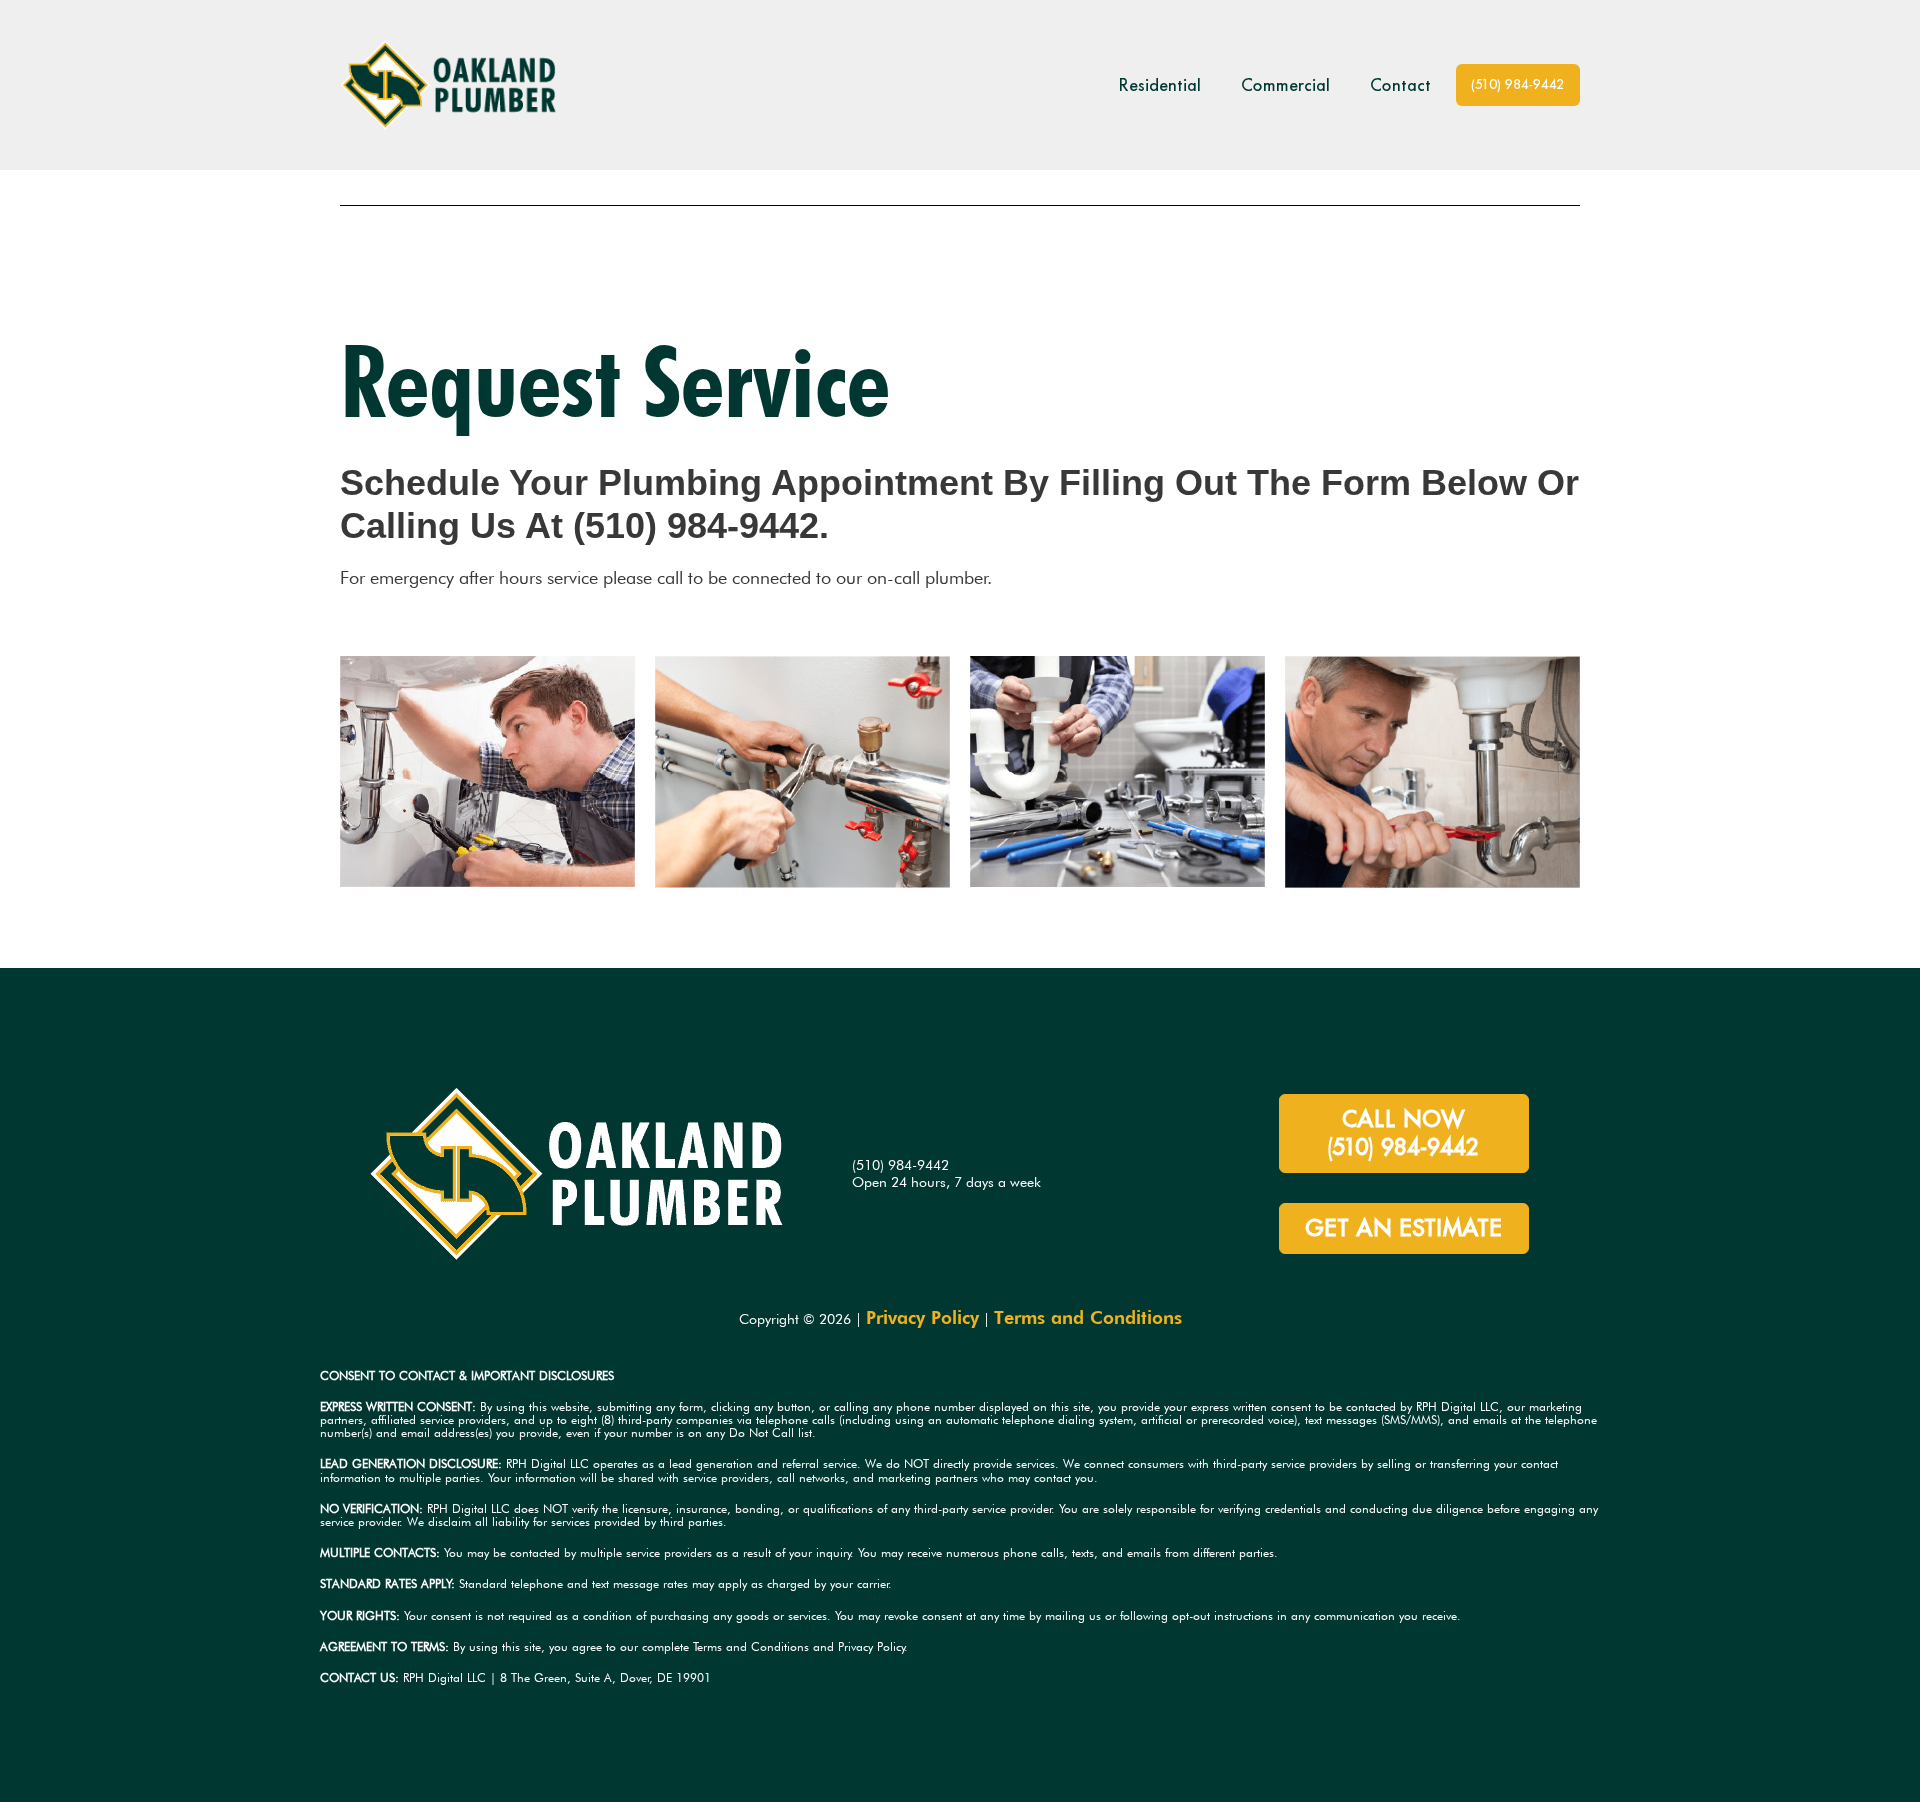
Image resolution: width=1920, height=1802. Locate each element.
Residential (1160, 85)
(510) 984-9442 (1518, 84)
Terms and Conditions (1088, 1317)
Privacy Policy (922, 1317)
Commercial (1285, 85)
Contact (1400, 85)
